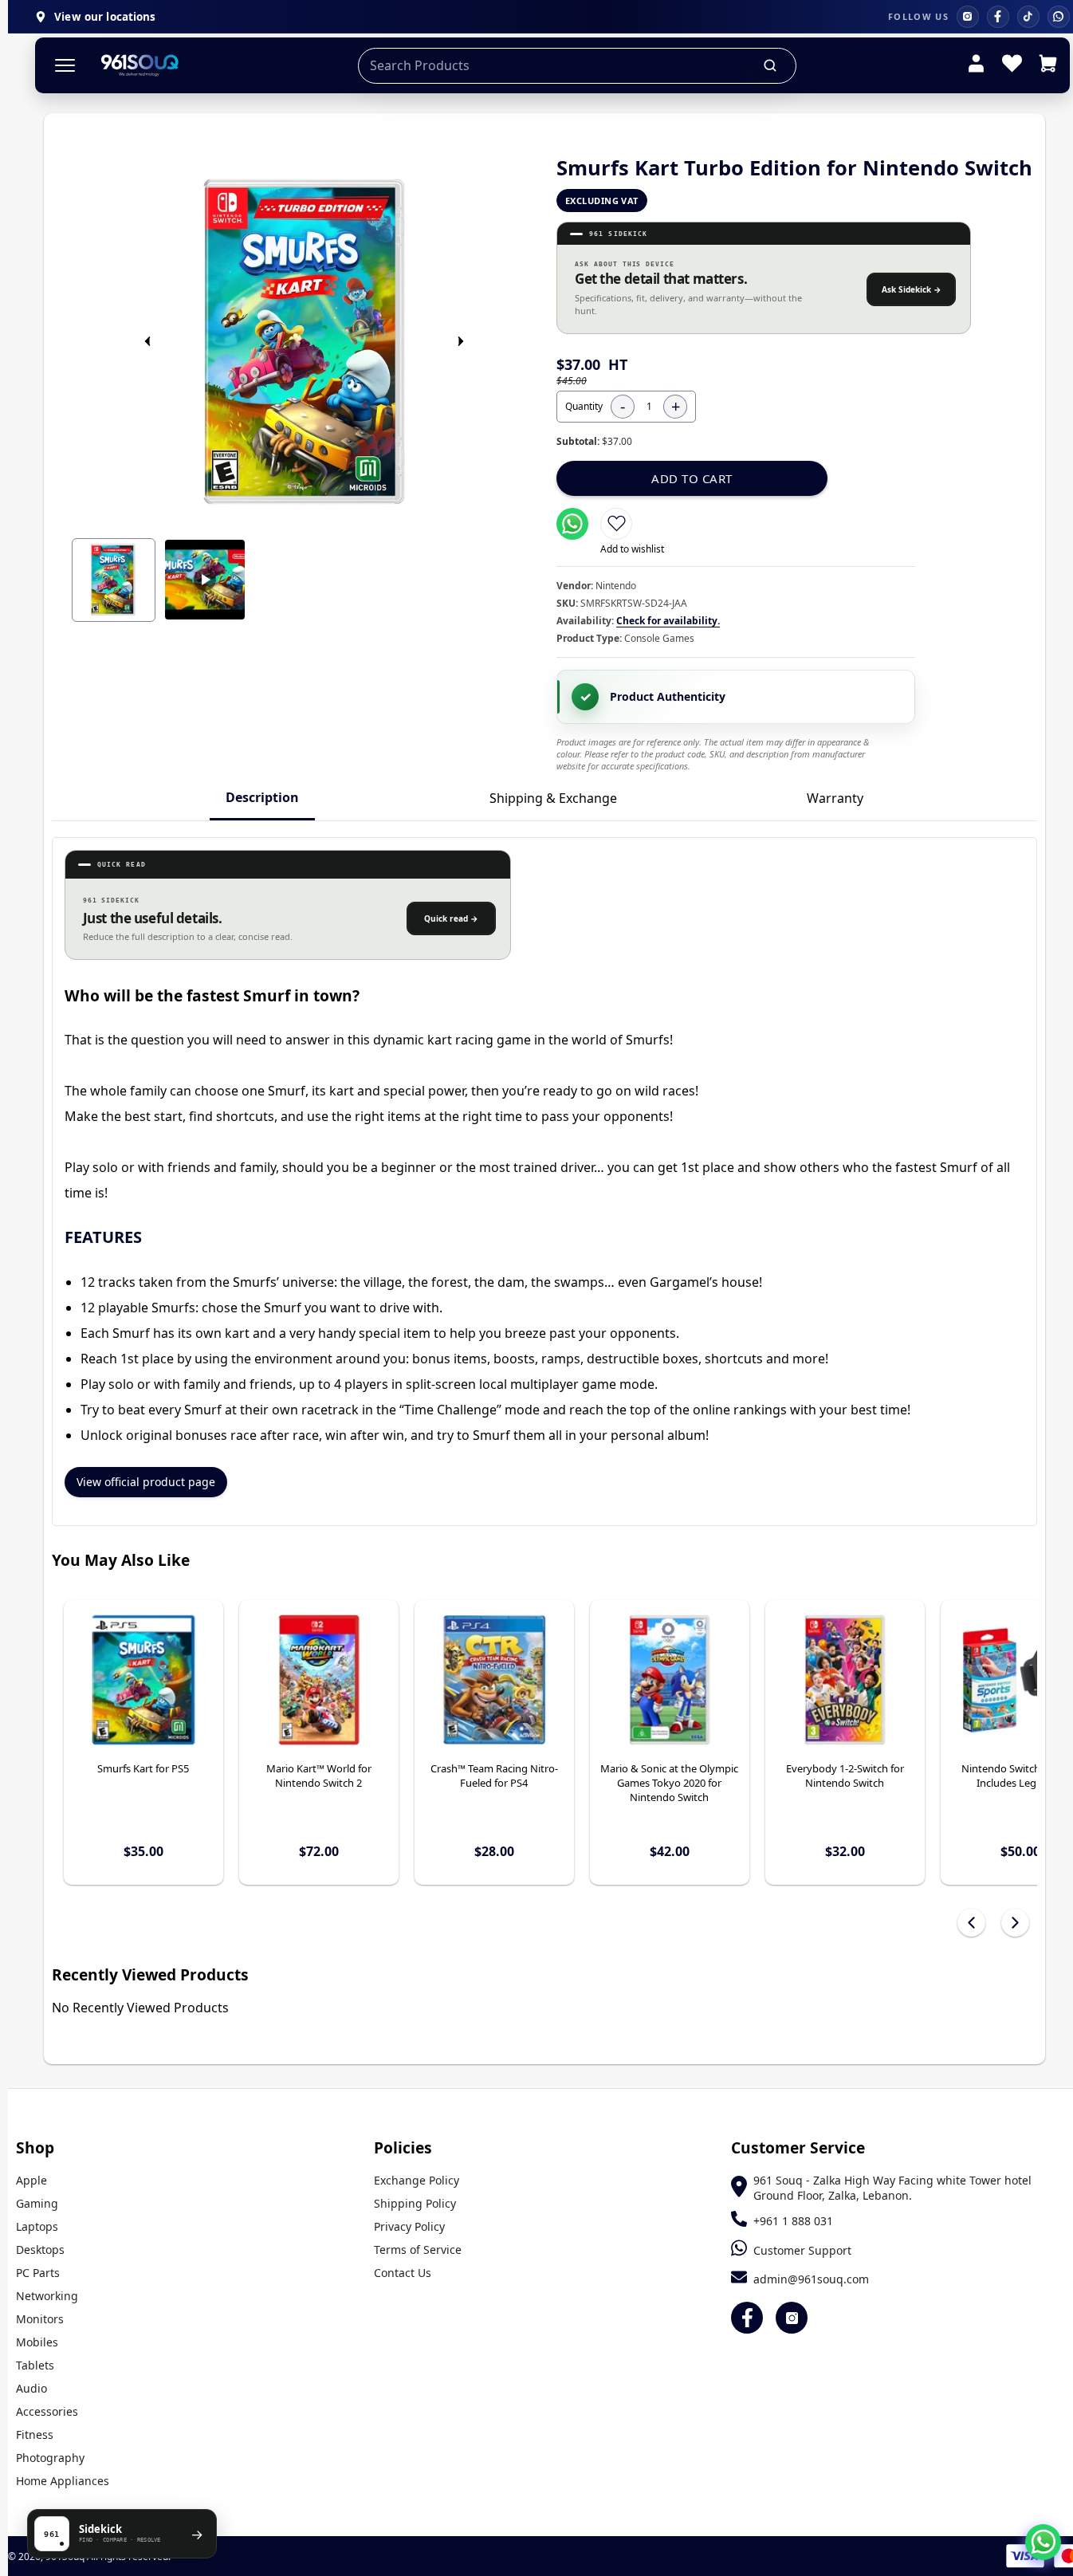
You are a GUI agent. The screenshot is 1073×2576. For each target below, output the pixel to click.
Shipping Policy (415, 2203)
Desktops (40, 2250)
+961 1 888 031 (793, 2221)
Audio (31, 2388)
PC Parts (38, 2273)
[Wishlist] (1012, 65)
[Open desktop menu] (65, 66)
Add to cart (692, 478)
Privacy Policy (409, 2226)
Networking (47, 2296)
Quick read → (451, 918)
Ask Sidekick (912, 289)
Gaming (37, 2203)
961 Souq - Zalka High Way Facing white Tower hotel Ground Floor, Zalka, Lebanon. (892, 2188)
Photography (50, 2458)
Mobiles (37, 2342)
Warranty (835, 798)
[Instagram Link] (792, 2318)
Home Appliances (63, 2481)
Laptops (37, 2226)
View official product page (146, 1482)
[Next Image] (461, 341)
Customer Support (802, 2250)
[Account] (976, 65)
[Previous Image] (147, 341)
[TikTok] (1028, 17)
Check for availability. (668, 621)
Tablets (35, 2365)
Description (262, 797)
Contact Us (403, 2273)
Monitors (40, 2319)
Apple (31, 2180)
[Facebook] (998, 17)
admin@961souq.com (811, 2279)
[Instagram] (968, 17)
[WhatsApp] (1059, 17)
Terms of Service (418, 2250)
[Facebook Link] (747, 2318)
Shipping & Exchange (553, 798)
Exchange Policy (417, 2180)
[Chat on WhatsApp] (1043, 2542)
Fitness (35, 2434)
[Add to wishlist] (616, 524)
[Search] (771, 65)
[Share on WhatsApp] (572, 524)
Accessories (47, 2411)
